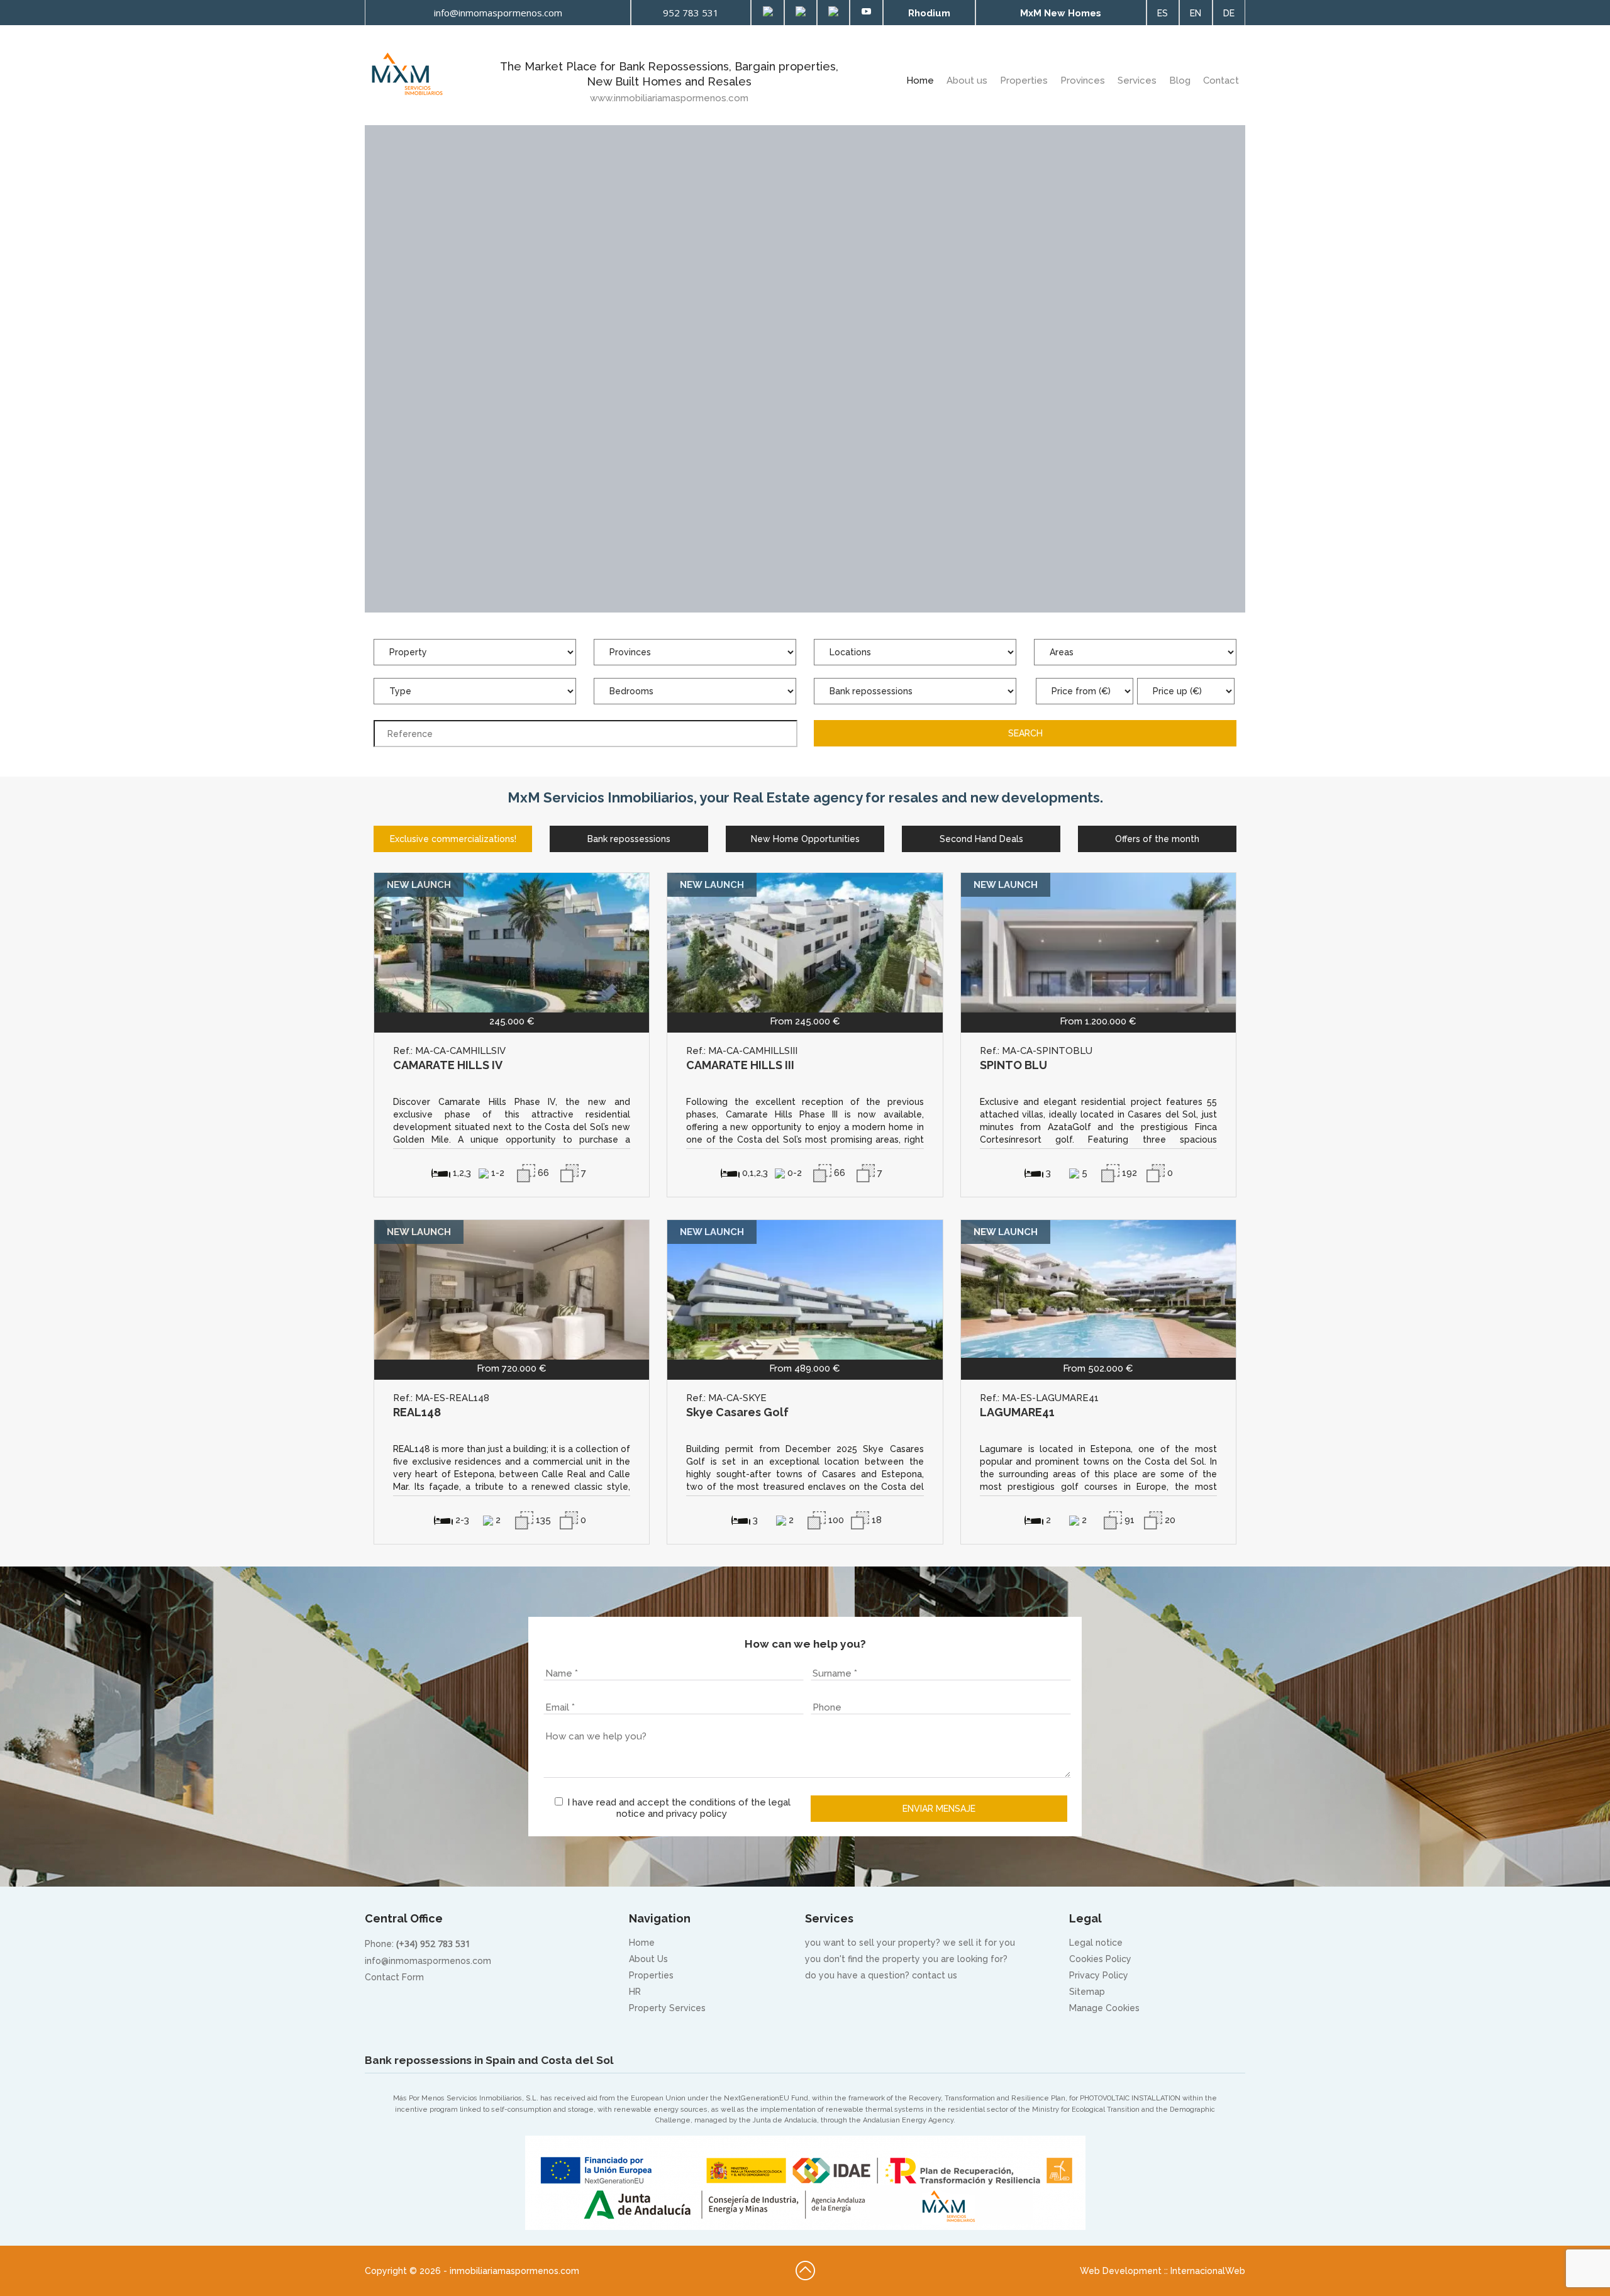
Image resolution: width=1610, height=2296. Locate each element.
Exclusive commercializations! (453, 839)
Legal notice (1096, 1943)
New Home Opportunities (805, 839)
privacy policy (697, 1814)
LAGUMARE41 (1017, 1412)
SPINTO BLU (1013, 1065)
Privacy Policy (1099, 1975)
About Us (648, 1959)
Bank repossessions (629, 839)
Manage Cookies (1104, 2008)
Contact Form (394, 1977)
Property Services (667, 2008)
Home (920, 80)
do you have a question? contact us (881, 1975)
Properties (1024, 80)
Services (1137, 80)
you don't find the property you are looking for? (906, 1959)
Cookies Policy (1100, 1959)
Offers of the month (1157, 839)
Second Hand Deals (981, 839)
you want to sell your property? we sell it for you (910, 1943)
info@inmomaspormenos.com (428, 1961)
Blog (1180, 80)
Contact (1221, 80)
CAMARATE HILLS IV (448, 1065)
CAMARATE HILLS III (740, 1065)
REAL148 (417, 1412)
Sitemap (1087, 1992)
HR (635, 1992)
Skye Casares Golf (737, 1412)
